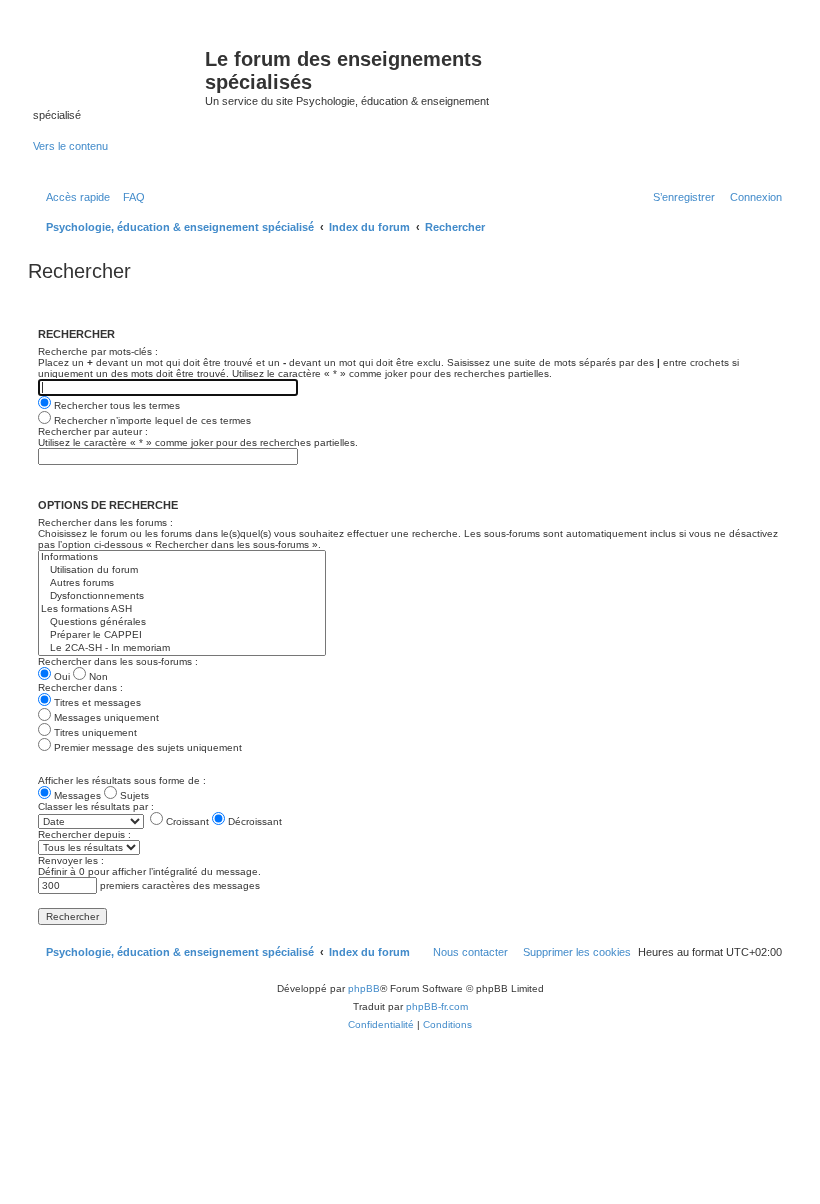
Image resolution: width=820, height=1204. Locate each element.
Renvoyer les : (71, 860)
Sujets (133, 795)
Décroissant (253, 821)
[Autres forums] (182, 583)
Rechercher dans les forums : (105, 522)
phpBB (364, 988)
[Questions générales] (182, 622)
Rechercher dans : (80, 687)
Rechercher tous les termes (115, 405)
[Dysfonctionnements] (182, 596)
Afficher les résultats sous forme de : (122, 780)
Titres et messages (96, 702)
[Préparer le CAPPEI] (182, 635)
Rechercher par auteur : (93, 431)
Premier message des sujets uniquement (146, 747)
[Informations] (182, 557)
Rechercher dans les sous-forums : (118, 661)
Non (97, 676)
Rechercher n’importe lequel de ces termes (151, 420)
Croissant (186, 821)
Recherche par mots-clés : (98, 351)
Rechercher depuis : (84, 834)
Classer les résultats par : (96, 806)
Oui (60, 676)
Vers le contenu (70, 146)
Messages (76, 795)
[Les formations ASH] (182, 609)
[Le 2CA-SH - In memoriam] (182, 648)
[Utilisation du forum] (182, 570)
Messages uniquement (105, 717)
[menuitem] (130, 197)
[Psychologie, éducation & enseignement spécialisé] (119, 65)
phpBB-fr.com (437, 1006)
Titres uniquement (94, 732)
